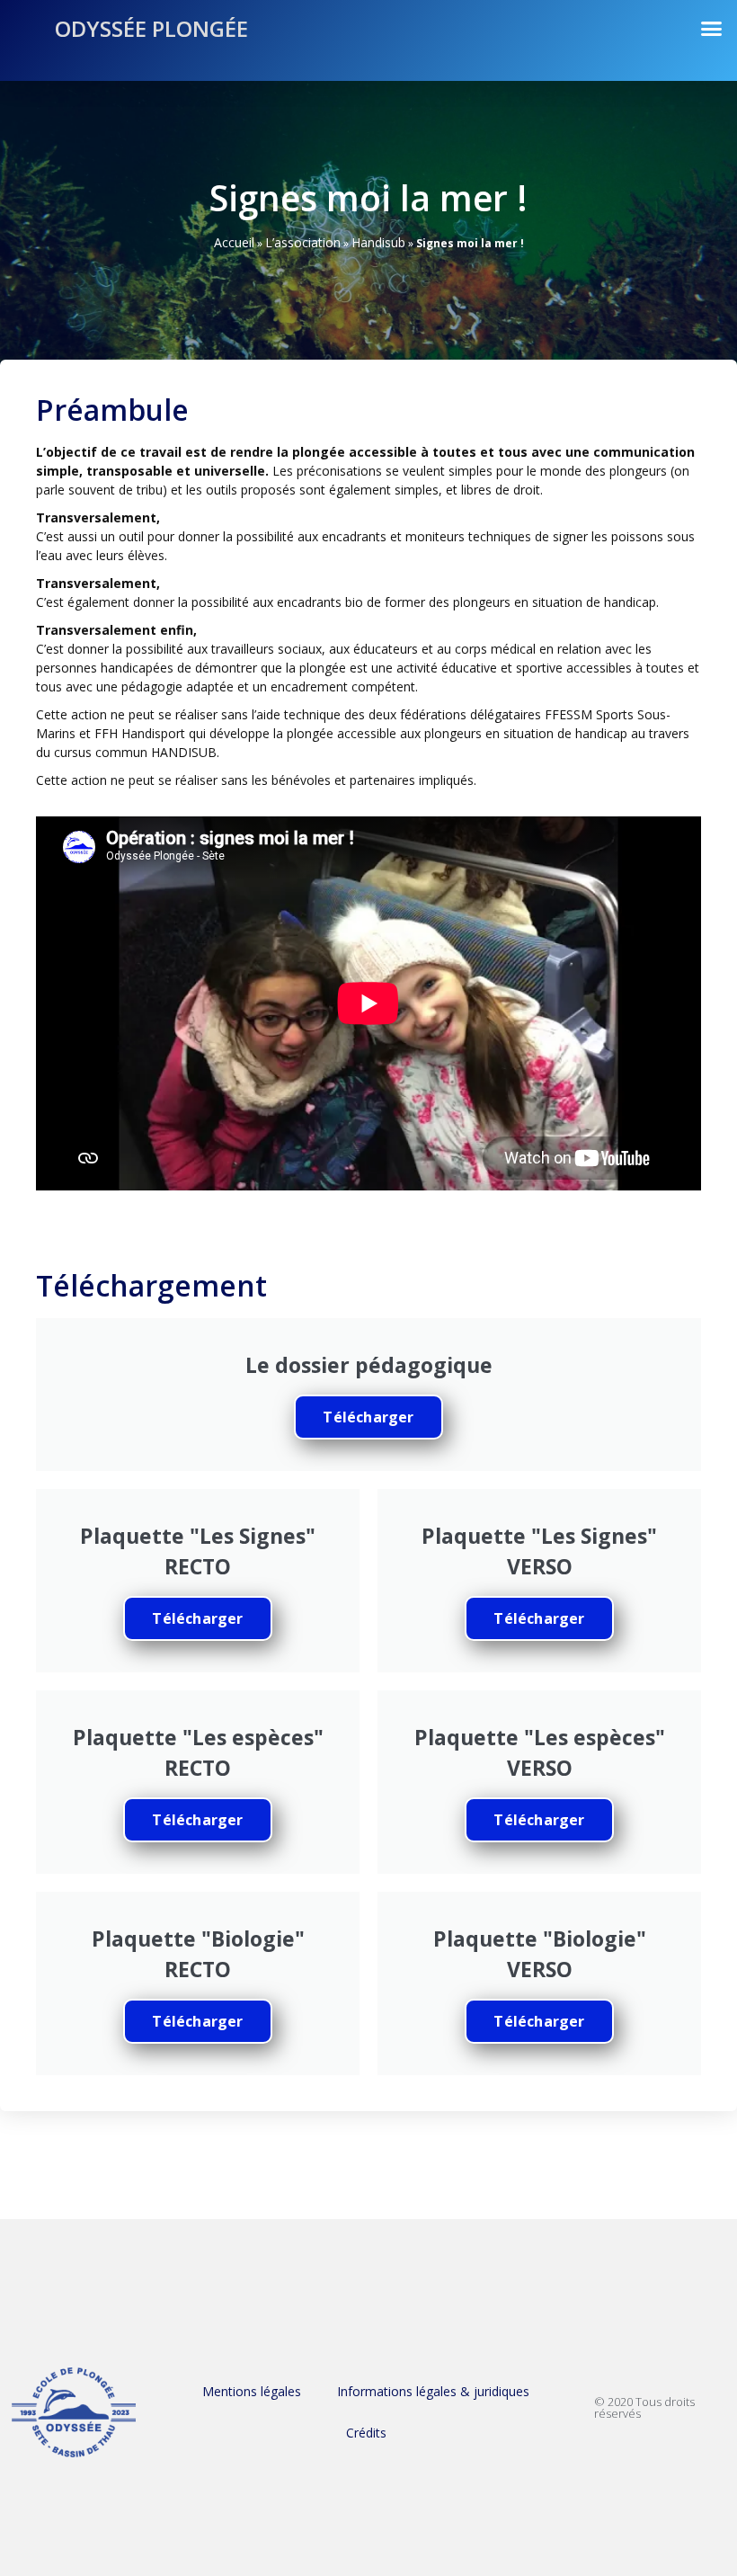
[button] (712, 29)
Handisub (378, 242)
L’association (303, 242)
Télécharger (368, 1417)
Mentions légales (252, 2391)
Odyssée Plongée (151, 28)
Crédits (366, 2433)
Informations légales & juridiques (433, 2391)
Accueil (234, 242)
